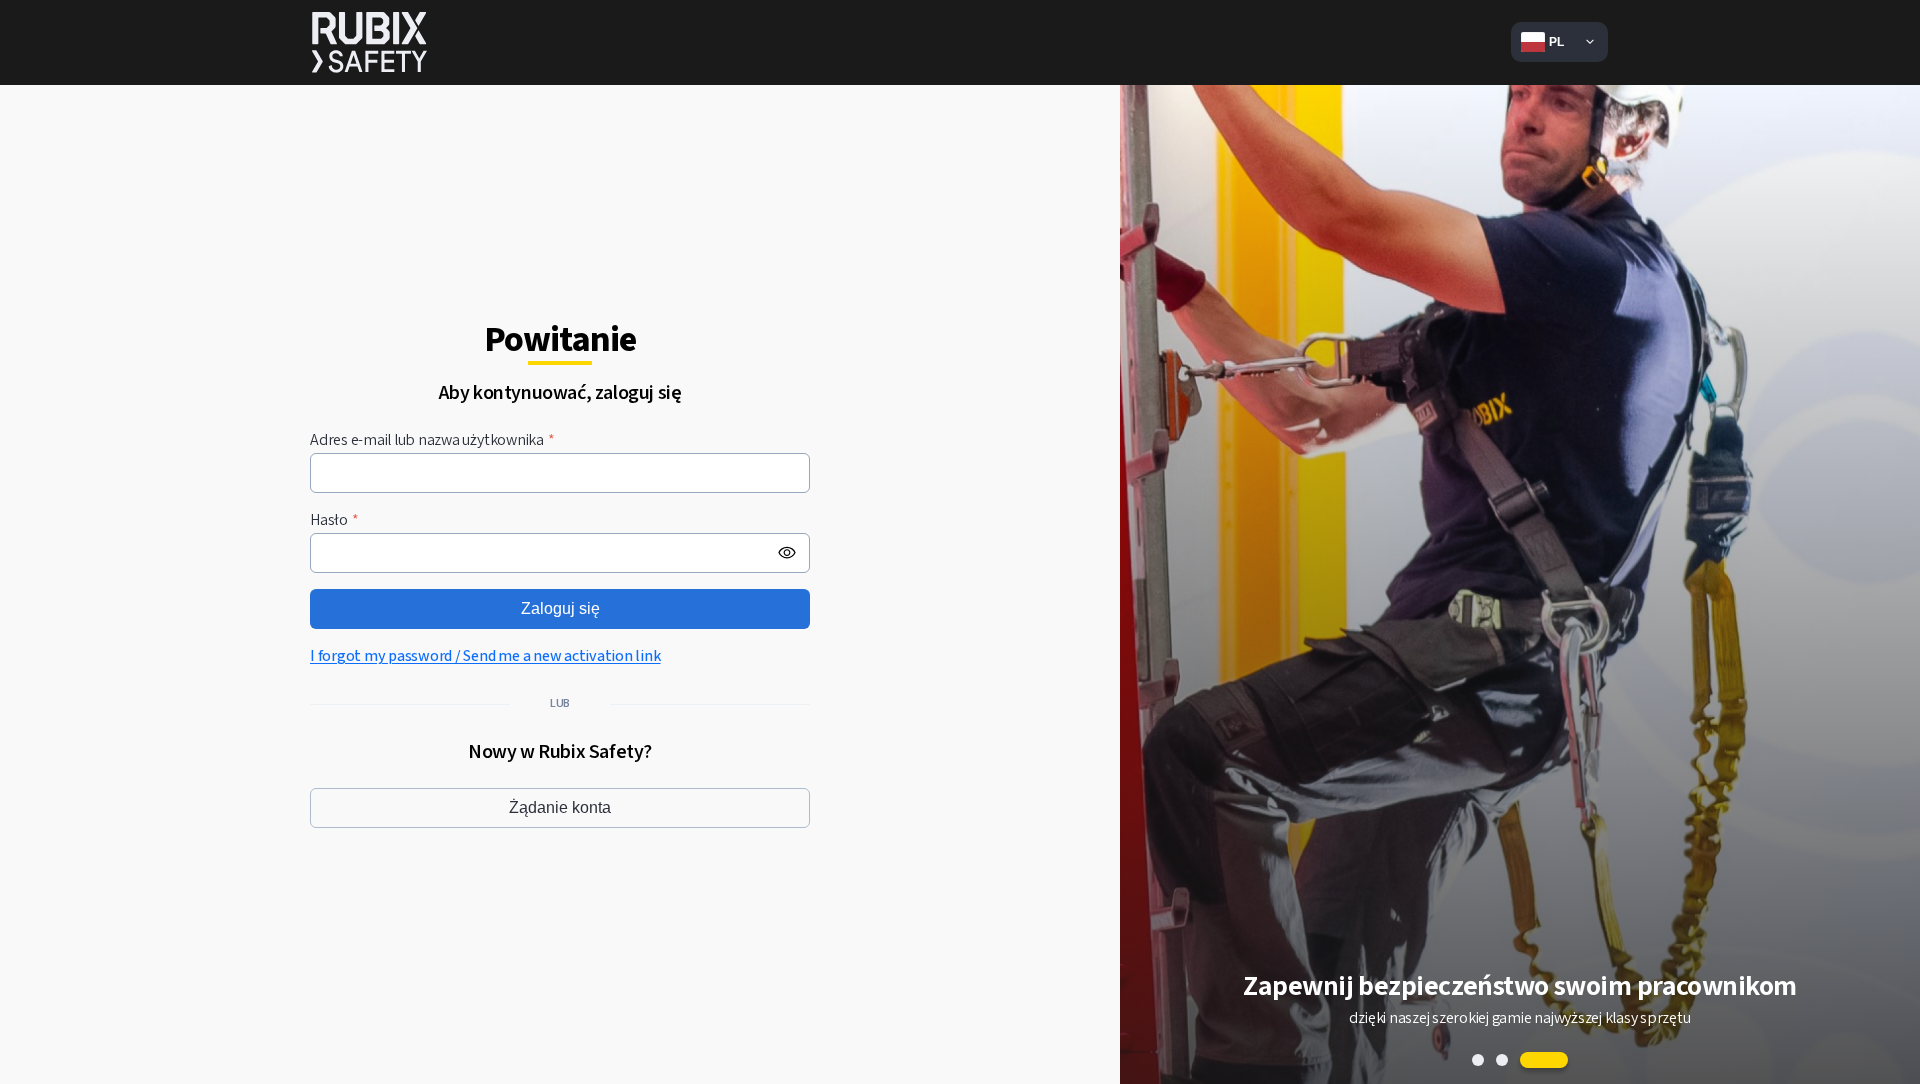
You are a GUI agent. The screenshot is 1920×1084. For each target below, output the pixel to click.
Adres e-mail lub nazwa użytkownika (432, 440)
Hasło (334, 520)
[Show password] (787, 553)
